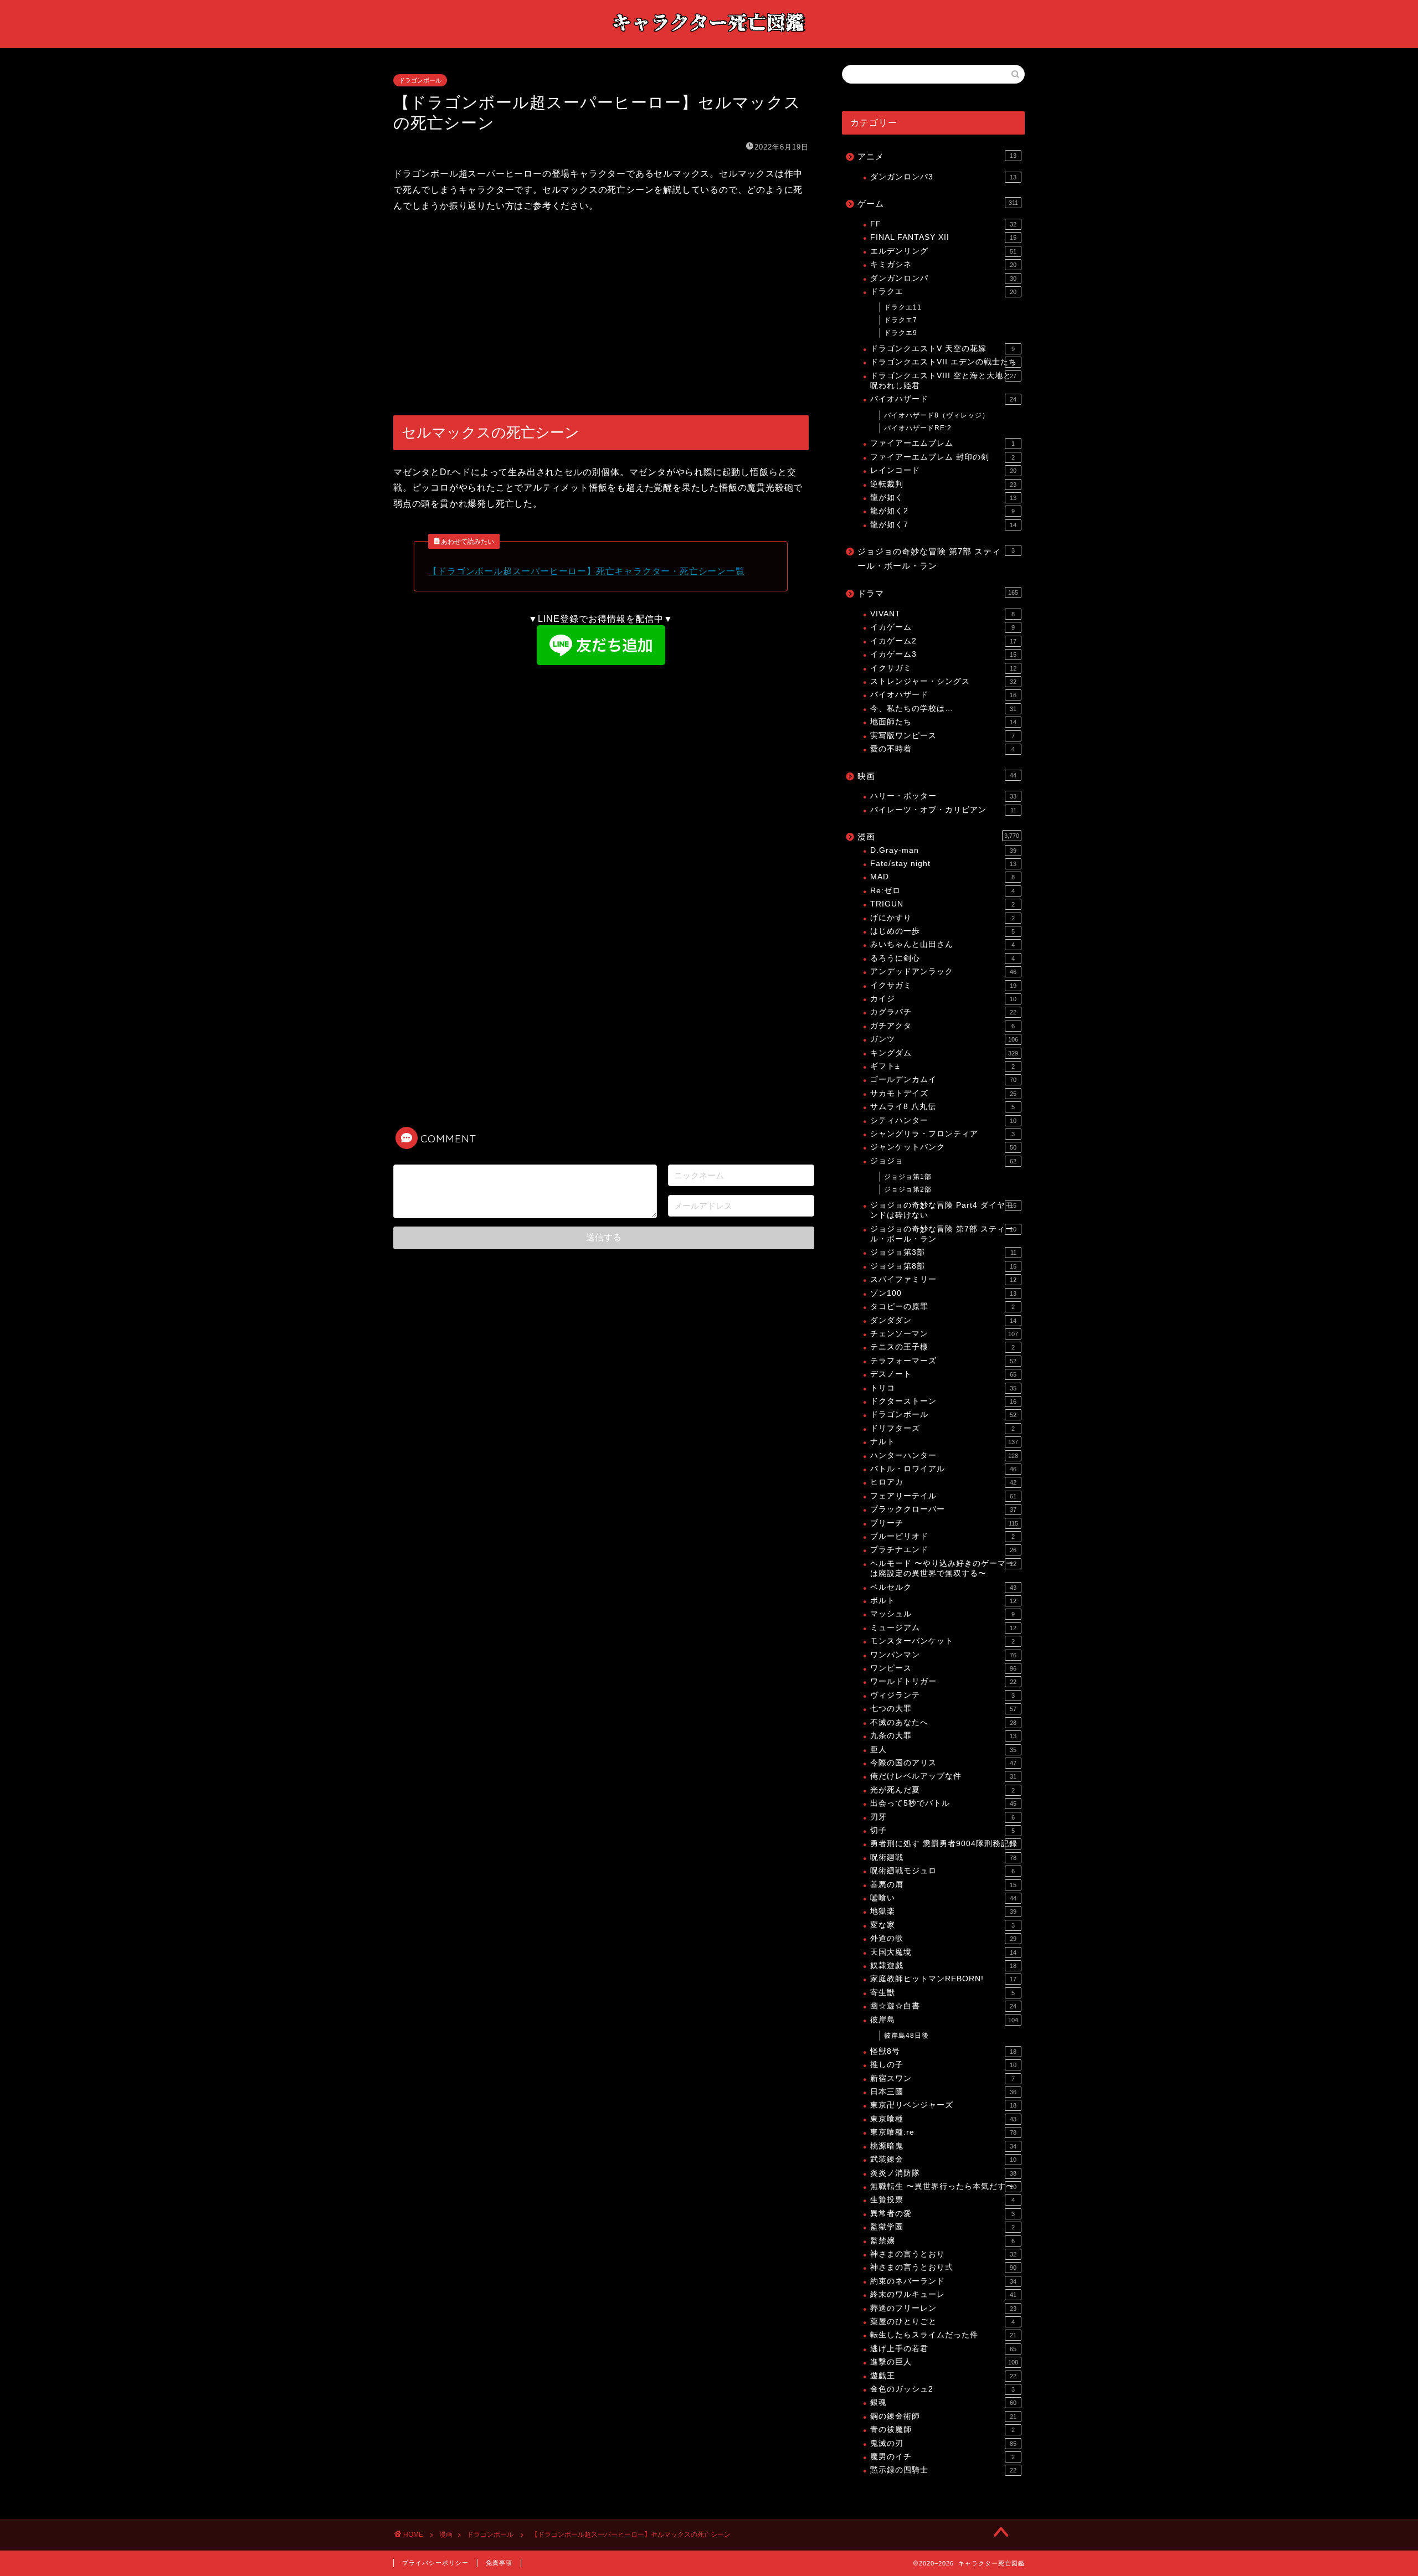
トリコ (943, 1388)
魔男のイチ (942, 2457)
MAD (942, 877)
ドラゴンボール (420, 80)
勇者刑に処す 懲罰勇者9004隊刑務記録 (944, 1844)
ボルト (943, 1601)
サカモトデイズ (943, 1093)
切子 (942, 1830)
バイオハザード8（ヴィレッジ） (937, 415)
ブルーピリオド (942, 1536)
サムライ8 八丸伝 (942, 1107)
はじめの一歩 (942, 931)
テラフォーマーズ (943, 1361)
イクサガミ (943, 668)
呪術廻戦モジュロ (942, 1871)
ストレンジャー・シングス (943, 681)
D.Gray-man (943, 850)
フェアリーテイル (943, 1496)
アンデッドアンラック (943, 972)
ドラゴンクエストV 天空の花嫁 (942, 349)
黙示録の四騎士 (943, 2470)
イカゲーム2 (943, 641)
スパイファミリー (943, 1279)
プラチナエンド (943, 1550)
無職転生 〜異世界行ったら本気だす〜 (943, 2186)
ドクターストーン (943, 1401)
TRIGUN (942, 904)
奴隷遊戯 (943, 1966)
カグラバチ (943, 1012)
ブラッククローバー (943, 1509)
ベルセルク (943, 1587)
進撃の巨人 (944, 2362)
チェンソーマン (944, 1334)
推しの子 (943, 2065)
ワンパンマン (943, 1655)
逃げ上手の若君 (943, 2349)
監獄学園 (942, 2227)
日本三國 (943, 2092)
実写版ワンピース (942, 736)
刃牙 (942, 1817)
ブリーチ (944, 1523)
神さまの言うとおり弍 (943, 2267)
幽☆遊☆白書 (943, 2006)
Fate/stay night (943, 864)
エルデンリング (943, 251)
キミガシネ (943, 264)
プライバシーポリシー (435, 2563)
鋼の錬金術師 (943, 2416)
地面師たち (943, 722)
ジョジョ (943, 1161)
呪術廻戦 (943, 1858)
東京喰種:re (943, 2132)
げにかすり (942, 918)
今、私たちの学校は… (943, 709)
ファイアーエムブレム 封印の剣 (942, 457)
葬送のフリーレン (943, 2308)
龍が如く (943, 498)
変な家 (942, 1925)
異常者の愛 (942, 2214)
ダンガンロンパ (943, 278)
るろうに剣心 (942, 958)
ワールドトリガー (943, 1681)
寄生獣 (942, 1993)
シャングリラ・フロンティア (942, 1134)
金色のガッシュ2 (942, 2389)
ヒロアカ (943, 1482)
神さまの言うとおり (943, 2254)
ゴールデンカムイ (943, 1080)
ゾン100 (943, 1293)
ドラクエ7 (901, 320)
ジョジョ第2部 (908, 1189)
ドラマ (938, 593)
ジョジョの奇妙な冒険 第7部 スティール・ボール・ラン (936, 558)
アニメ (937, 156)
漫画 (938, 836)
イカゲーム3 (943, 654)
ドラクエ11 (903, 307)
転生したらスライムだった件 (943, 2335)
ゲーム (938, 203)
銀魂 (943, 2402)
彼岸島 (944, 2020)
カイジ (943, 999)
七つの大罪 (943, 1709)
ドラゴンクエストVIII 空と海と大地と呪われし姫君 (943, 381)
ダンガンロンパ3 (943, 177)
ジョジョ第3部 (943, 1252)
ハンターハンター (944, 1456)
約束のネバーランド (943, 2281)
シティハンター (943, 1120)
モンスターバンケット (942, 1641)
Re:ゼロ (942, 891)
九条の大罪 (943, 1736)
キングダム (944, 1053)
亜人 (943, 1750)
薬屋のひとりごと (942, 2322)
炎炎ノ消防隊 (943, 2173)
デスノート (943, 1374)
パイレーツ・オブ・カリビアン (943, 810)
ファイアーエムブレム (942, 443)
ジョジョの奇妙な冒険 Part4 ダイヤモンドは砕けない (943, 1210)
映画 (937, 776)
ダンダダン (943, 1320)
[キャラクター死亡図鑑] (709, 37)
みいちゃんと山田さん (942, 944)
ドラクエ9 (901, 333)
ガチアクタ (942, 1026)
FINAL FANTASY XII (943, 237)
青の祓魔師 (942, 2430)
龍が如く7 (943, 525)
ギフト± (942, 1066)
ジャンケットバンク (943, 1147)
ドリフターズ (942, 1428)
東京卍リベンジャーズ (943, 2105)
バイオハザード (943, 399)
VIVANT (942, 614)
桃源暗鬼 (943, 2146)
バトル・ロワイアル (943, 1469)
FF (943, 224)
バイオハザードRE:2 (918, 428)
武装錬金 (943, 2159)
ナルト (944, 1442)
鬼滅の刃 (943, 2443)
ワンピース (943, 1668)
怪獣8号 (943, 2051)
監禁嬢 (942, 2241)
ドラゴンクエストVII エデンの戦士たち (944, 362)
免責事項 (499, 2563)
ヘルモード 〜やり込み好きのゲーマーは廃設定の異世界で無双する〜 (943, 1568)
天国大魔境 (943, 1952)
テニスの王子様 (942, 1347)
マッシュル (942, 1614)
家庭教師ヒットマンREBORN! (943, 1979)
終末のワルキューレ (943, 2294)
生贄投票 (942, 2200)
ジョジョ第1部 (908, 1177)
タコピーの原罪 (942, 1307)
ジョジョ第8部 (943, 1266)
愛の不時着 (942, 749)
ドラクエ (943, 292)
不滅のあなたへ (943, 1722)
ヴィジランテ (942, 1695)
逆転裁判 (943, 484)
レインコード (943, 470)
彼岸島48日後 (906, 2036)
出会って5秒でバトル (943, 1803)
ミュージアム (943, 1628)
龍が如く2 (942, 511)
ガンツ (944, 1039)
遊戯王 (943, 2376)
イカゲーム (942, 627)
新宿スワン (942, 2078)
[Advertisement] (601, 315)
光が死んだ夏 (942, 1790)
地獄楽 (943, 1911)
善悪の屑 (943, 1885)
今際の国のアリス (943, 1763)
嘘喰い (943, 1898)
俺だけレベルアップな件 (943, 1776)
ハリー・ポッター (943, 796)
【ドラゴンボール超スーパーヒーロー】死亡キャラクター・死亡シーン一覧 (586, 571)
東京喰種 (943, 2119)
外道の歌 (943, 1938)
